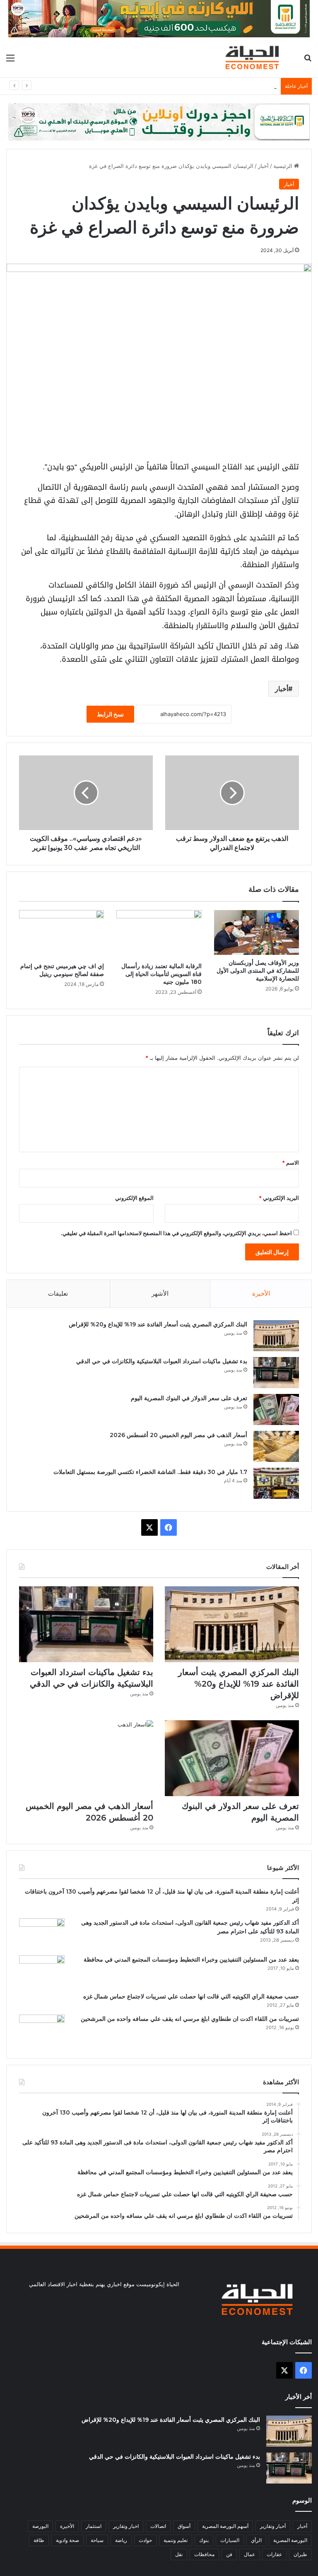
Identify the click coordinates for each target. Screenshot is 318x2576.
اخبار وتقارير (126, 2526)
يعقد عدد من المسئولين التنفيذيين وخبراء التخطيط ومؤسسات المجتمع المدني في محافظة (191, 1959)
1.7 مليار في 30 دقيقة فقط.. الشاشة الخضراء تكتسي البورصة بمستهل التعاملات (150, 1472)
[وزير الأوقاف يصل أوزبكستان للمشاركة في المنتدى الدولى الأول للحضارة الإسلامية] (257, 932)
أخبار (263, 166)
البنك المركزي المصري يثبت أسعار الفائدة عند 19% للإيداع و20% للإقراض (158, 1324)
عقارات (274, 2554)
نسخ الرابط (110, 714)
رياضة (121, 2540)
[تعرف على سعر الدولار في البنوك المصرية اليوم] (276, 1409)
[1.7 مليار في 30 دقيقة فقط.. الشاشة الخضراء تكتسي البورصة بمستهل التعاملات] (276, 1483)
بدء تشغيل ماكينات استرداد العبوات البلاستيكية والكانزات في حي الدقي (162, 1361)
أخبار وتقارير (273, 2526)
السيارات (230, 2540)
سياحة (97, 2540)
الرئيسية (284, 166)
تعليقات (58, 1293)
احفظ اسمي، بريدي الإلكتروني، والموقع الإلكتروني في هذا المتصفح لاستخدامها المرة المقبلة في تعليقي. (176, 1233)
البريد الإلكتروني (279, 1198)
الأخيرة (261, 1293)
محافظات (204, 2554)
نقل (179, 2554)
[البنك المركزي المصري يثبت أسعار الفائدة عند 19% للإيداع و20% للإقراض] (276, 1336)
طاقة (39, 2540)
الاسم (290, 1163)
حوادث (145, 2540)
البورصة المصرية (290, 2540)
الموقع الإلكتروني (134, 1198)
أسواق (184, 2526)
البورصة (40, 2526)
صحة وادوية (67, 2540)
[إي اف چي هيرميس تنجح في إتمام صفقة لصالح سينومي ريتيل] (61, 934)
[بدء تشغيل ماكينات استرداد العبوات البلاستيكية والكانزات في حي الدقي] (276, 1373)
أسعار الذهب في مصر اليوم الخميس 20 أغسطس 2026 (178, 1435)
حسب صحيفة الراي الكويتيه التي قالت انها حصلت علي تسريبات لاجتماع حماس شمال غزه (191, 1996)
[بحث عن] (308, 61)
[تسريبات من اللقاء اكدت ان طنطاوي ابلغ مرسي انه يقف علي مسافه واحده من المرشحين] (42, 2030)
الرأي (256, 2540)
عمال (249, 2554)
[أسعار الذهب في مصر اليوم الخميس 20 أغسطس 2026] (276, 1446)
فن (229, 2554)
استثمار (94, 2526)
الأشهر (160, 1293)
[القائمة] (10, 61)
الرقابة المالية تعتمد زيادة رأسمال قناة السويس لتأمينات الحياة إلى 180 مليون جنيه (161, 974)
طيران (300, 2554)
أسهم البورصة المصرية (225, 2526)
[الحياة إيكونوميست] (254, 57)
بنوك (204, 2540)
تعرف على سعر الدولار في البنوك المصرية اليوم (222, 86)
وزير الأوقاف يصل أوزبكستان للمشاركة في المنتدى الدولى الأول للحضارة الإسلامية (258, 971)
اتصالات (158, 2526)
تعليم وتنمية (176, 2540)
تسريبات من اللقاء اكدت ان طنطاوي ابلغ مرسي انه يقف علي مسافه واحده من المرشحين (190, 2019)
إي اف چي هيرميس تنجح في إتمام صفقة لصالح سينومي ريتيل (62, 970)
